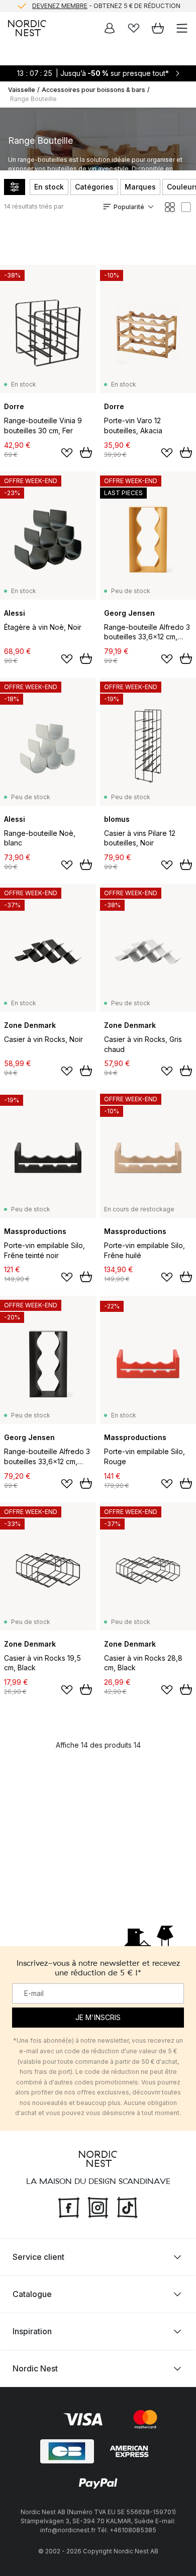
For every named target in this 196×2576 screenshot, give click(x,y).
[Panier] (158, 28)
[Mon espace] (110, 28)
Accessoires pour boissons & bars (93, 90)
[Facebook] (69, 2207)
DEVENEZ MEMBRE (60, 6)
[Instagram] (98, 2207)
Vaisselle (22, 90)
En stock (49, 187)
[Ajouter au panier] (86, 452)
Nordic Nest (35, 2368)
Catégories (94, 187)
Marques (140, 187)
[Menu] (182, 28)
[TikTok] (127, 2207)
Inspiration (32, 2331)
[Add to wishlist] (67, 453)
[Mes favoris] (134, 28)
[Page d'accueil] (27, 28)
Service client (38, 2257)
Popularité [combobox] (129, 207)
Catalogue (32, 2294)
